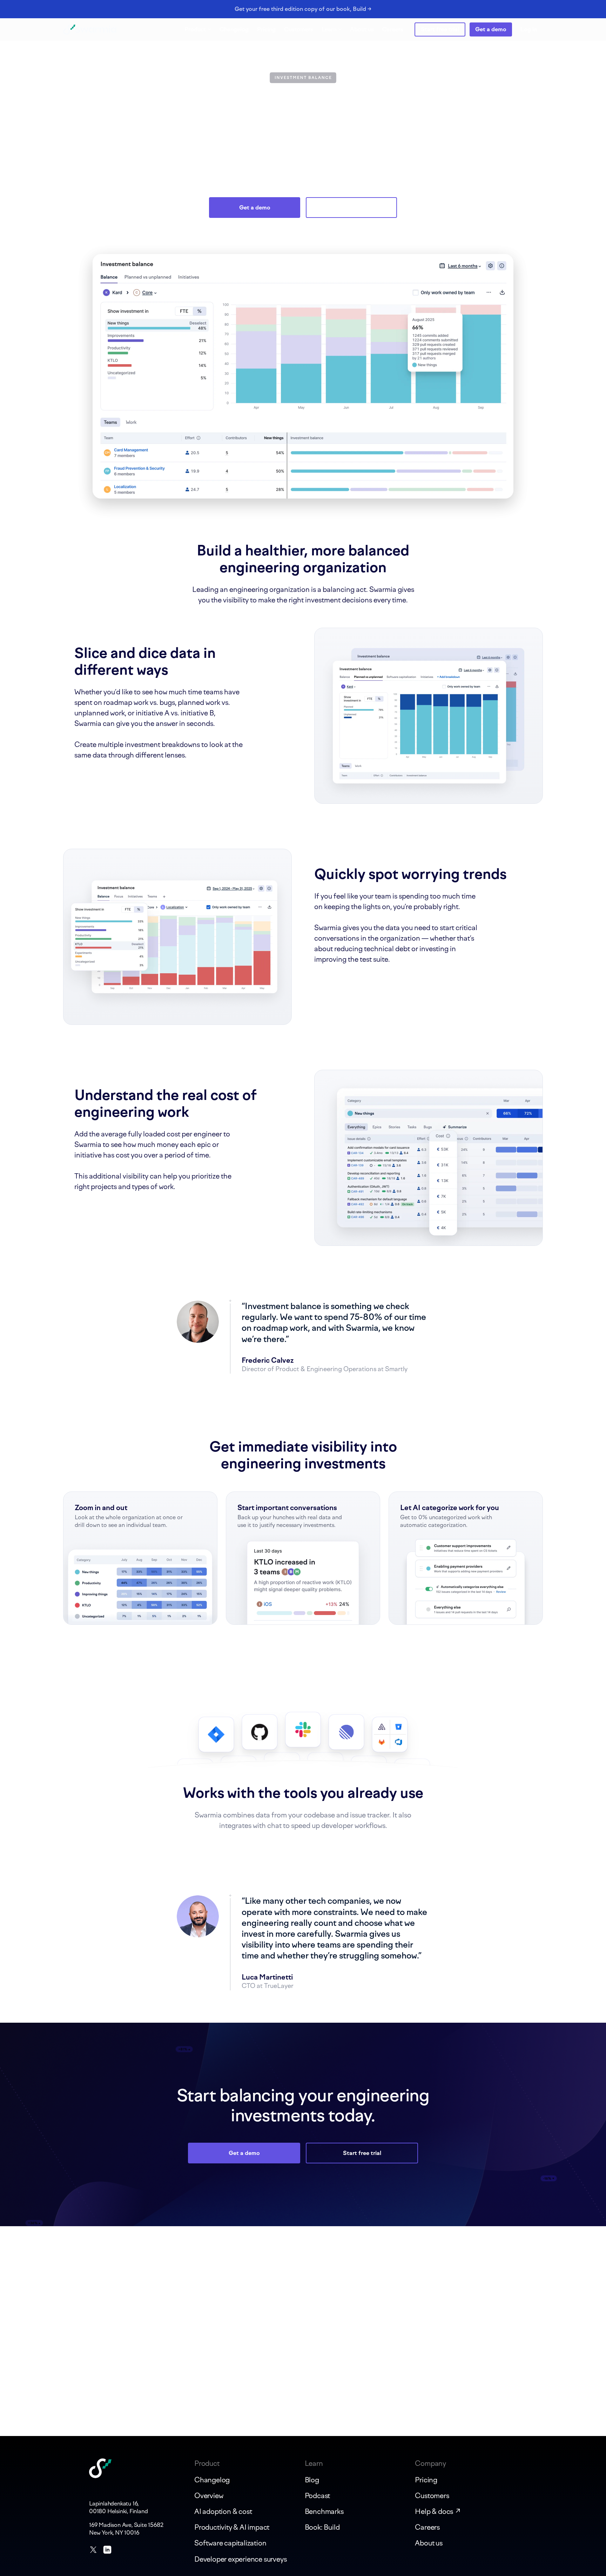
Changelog (234, 29)
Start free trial (440, 29)
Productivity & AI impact (232, 2527)
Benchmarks (324, 2511)
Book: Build (322, 2527)
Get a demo (491, 29)
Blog (312, 2480)
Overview (209, 2496)
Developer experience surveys (240, 2559)
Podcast (318, 2496)
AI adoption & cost (223, 2511)
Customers (299, 29)
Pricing (266, 29)
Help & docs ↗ (438, 2511)
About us (362, 29)
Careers (393, 29)
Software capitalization (230, 2543)
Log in (529, 29)
